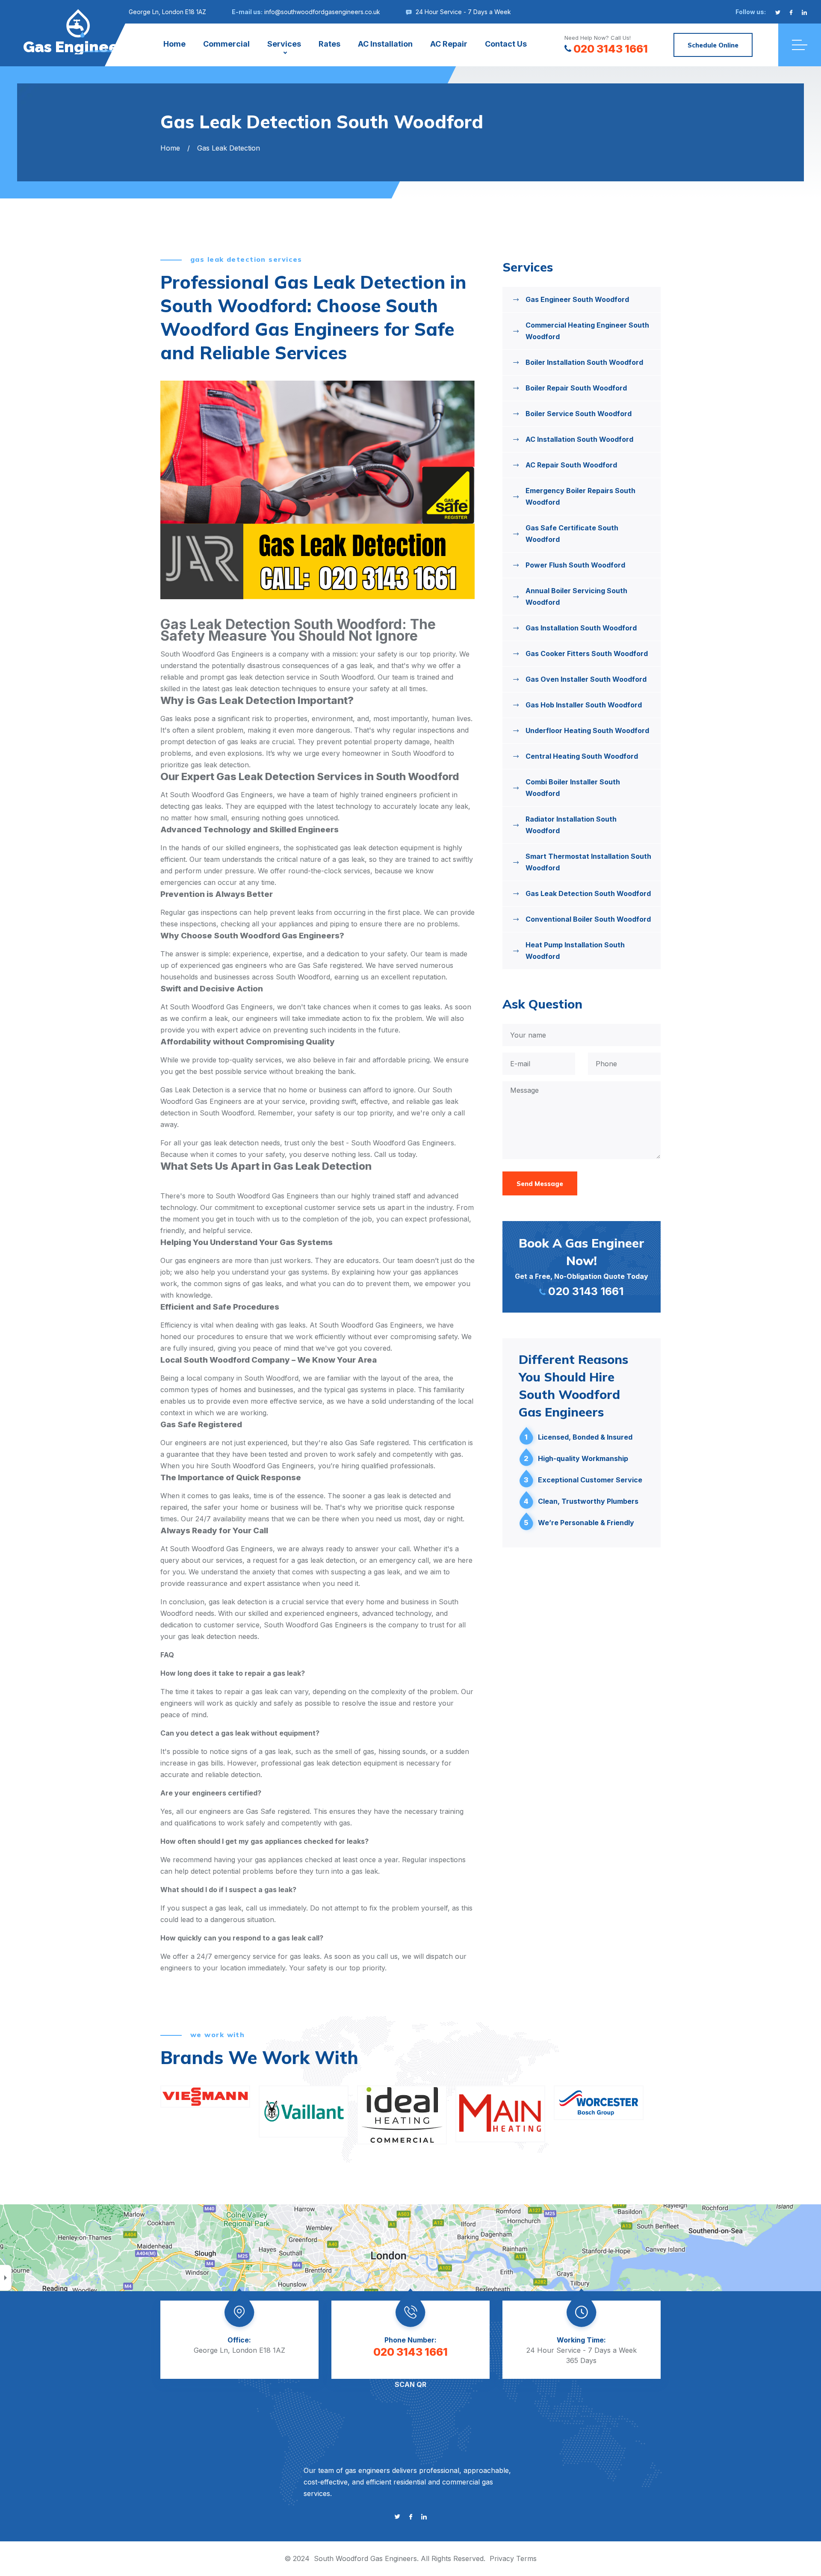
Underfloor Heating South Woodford (587, 731)
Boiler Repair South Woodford (576, 388)
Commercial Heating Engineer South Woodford (587, 331)
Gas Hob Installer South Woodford (584, 705)
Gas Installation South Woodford (581, 628)
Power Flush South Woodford (575, 565)
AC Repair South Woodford (571, 465)
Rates (329, 44)
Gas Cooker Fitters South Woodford (587, 654)
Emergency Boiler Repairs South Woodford (580, 496)
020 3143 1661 (611, 49)
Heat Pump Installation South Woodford (575, 951)
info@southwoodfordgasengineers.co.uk (322, 12)
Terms (526, 2558)
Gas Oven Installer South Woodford (586, 679)
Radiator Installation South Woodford (571, 825)
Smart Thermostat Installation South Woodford (588, 862)
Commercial (226, 44)
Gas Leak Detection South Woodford (588, 893)
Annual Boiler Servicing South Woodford (576, 596)
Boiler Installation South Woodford (584, 362)
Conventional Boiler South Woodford (588, 919)
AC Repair (449, 44)
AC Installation (385, 44)
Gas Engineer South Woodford (577, 299)
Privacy (502, 2558)
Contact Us (506, 44)
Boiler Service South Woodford (579, 414)
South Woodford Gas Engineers (365, 2558)
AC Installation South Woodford (579, 439)
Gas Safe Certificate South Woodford (572, 534)
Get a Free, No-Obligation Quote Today (582, 1266)
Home (174, 44)
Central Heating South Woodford (582, 756)
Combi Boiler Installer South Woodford (573, 788)
